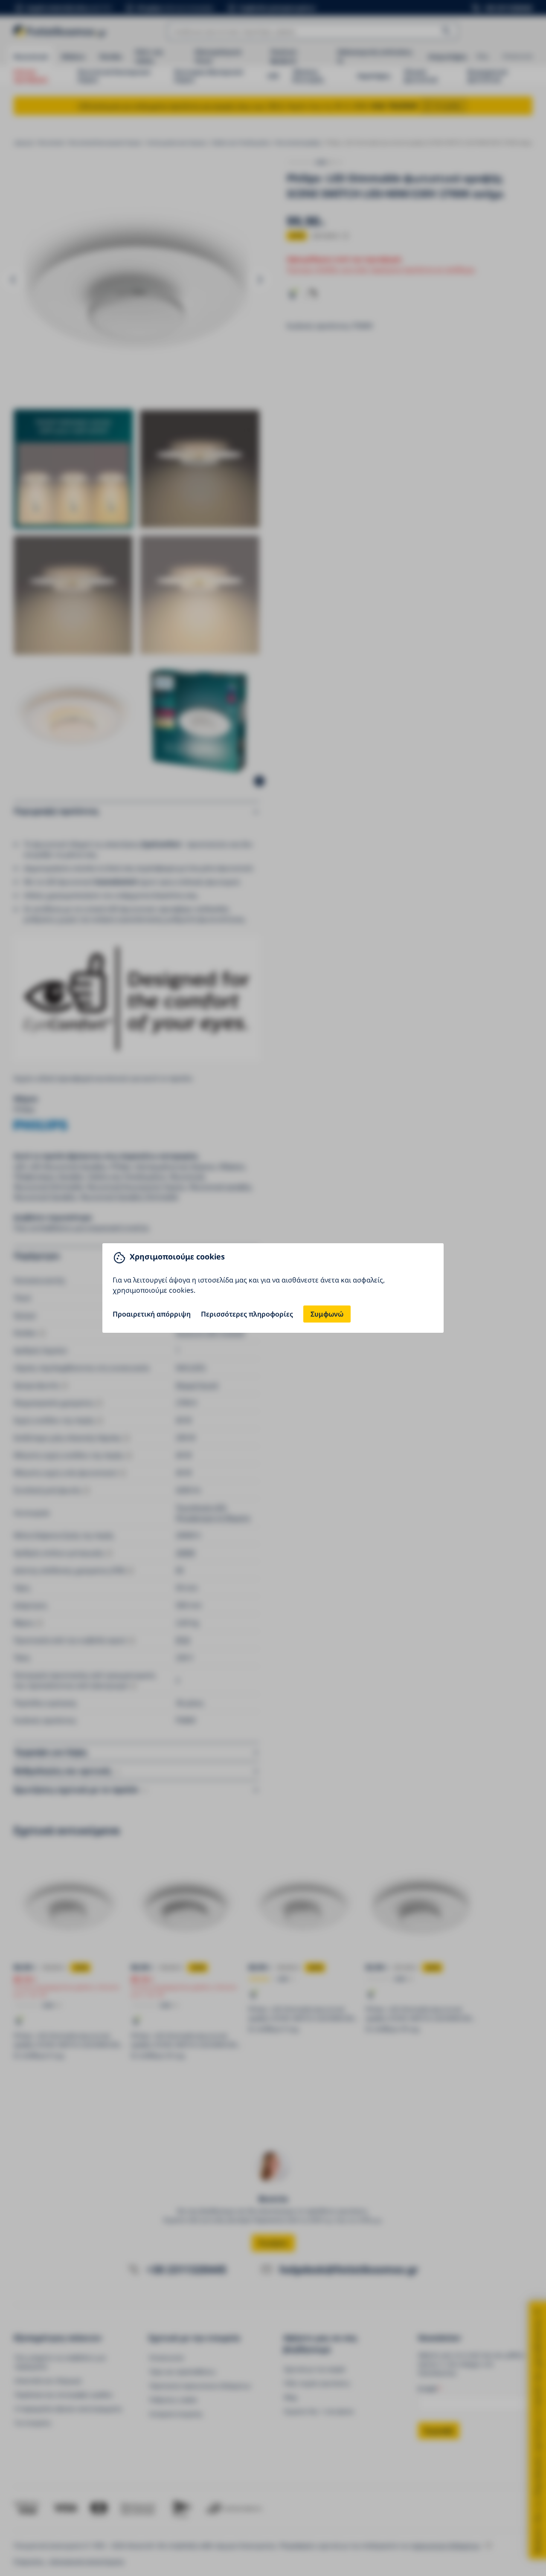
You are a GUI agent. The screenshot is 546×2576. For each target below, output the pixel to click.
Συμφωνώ (327, 1314)
